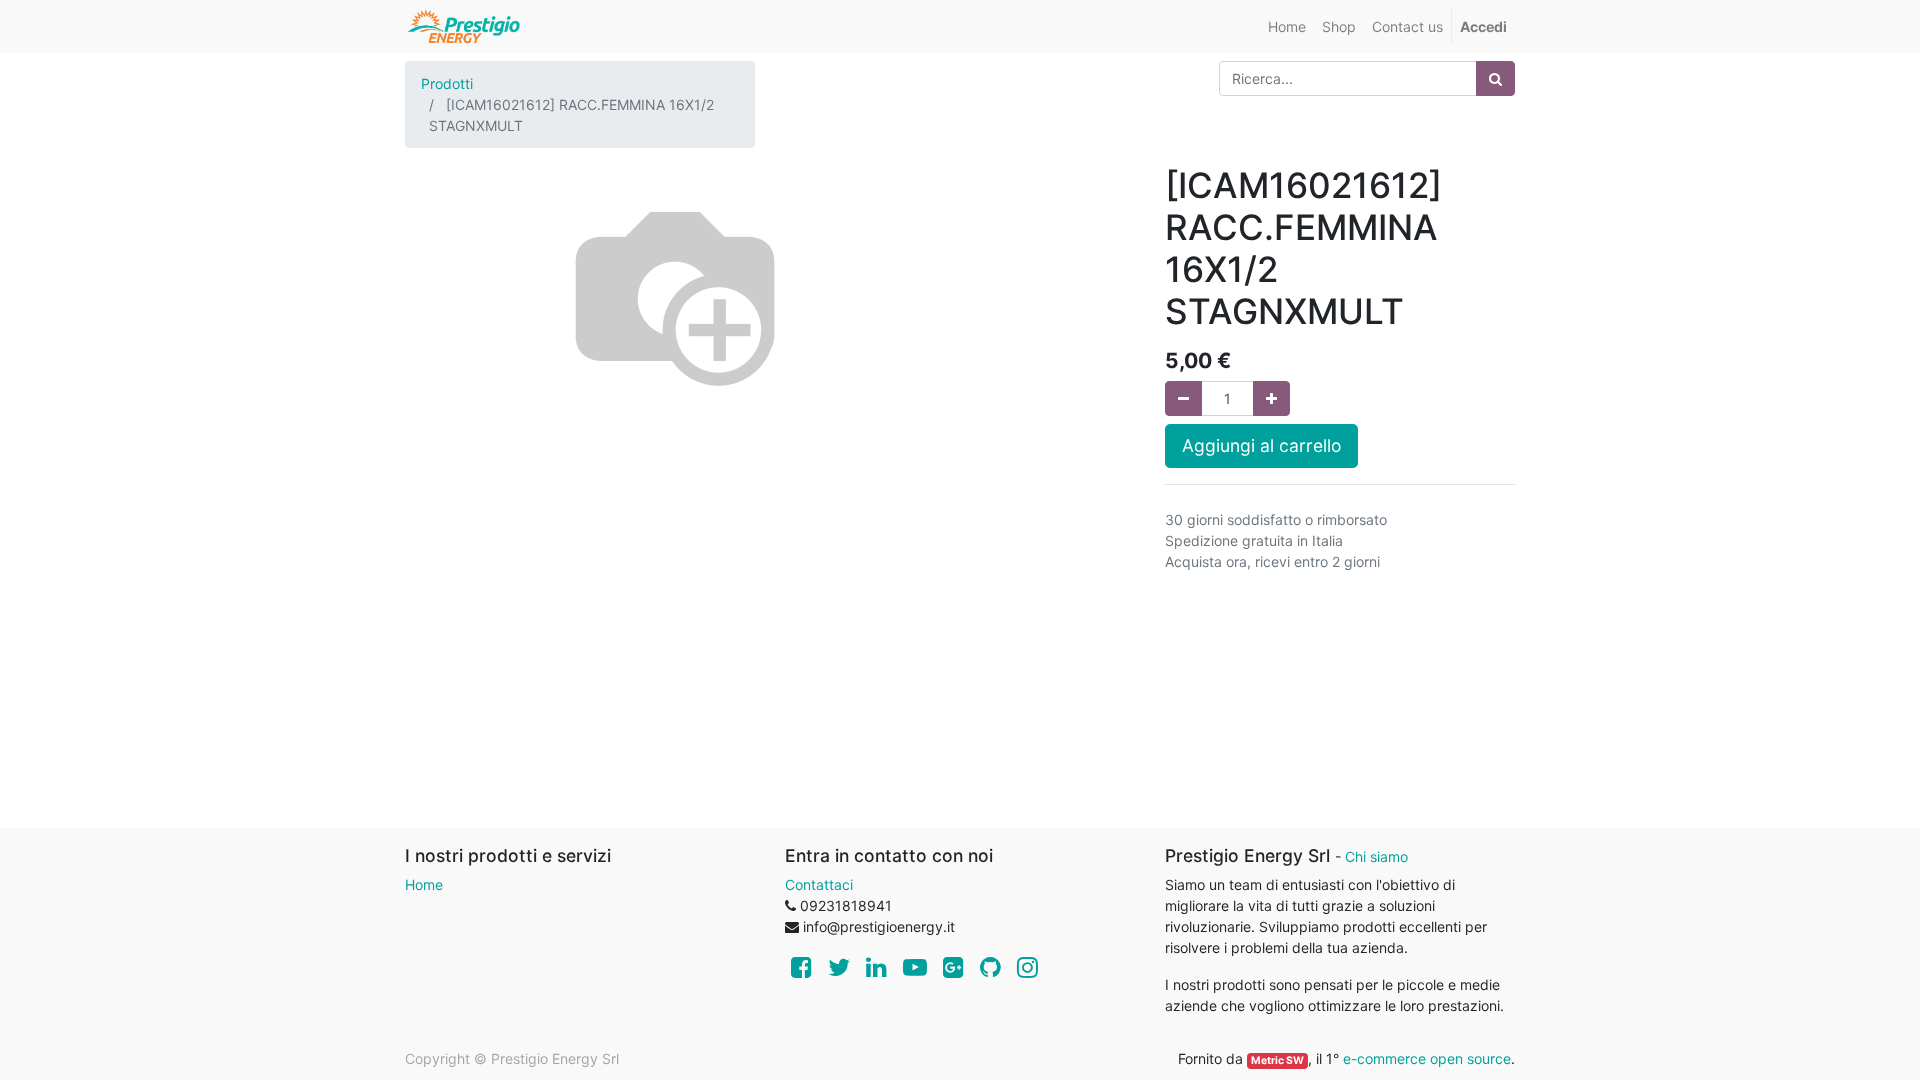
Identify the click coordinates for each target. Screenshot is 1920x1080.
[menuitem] (1287, 26)
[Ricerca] (1495, 78)
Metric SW (1277, 1060)
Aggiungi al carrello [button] (1261, 445)
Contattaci (819, 884)
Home (424, 884)
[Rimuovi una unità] (1183, 398)
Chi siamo (1376, 856)
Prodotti (447, 83)
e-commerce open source (1427, 1058)
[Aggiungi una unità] (1271, 398)
